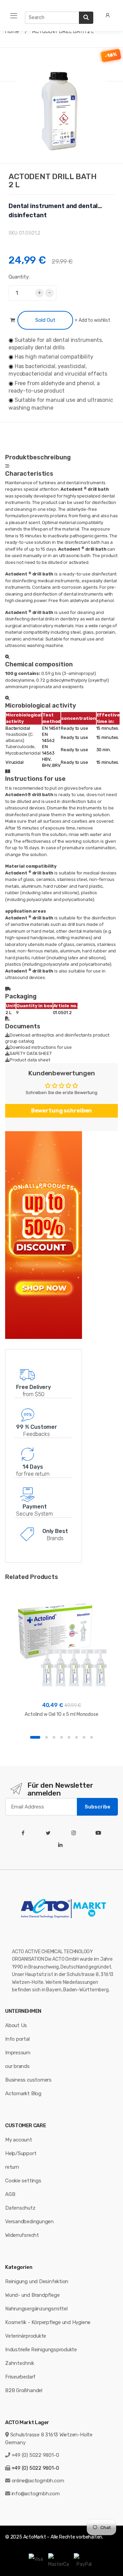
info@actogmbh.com (36, 2494)
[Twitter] (50, 1833)
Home (12, 31)
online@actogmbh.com (38, 2481)
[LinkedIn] (62, 1845)
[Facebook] (24, 1833)
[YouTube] (100, 1833)
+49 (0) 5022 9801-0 (35, 2455)
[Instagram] (75, 1833)
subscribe (98, 1807)
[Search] (86, 18)
